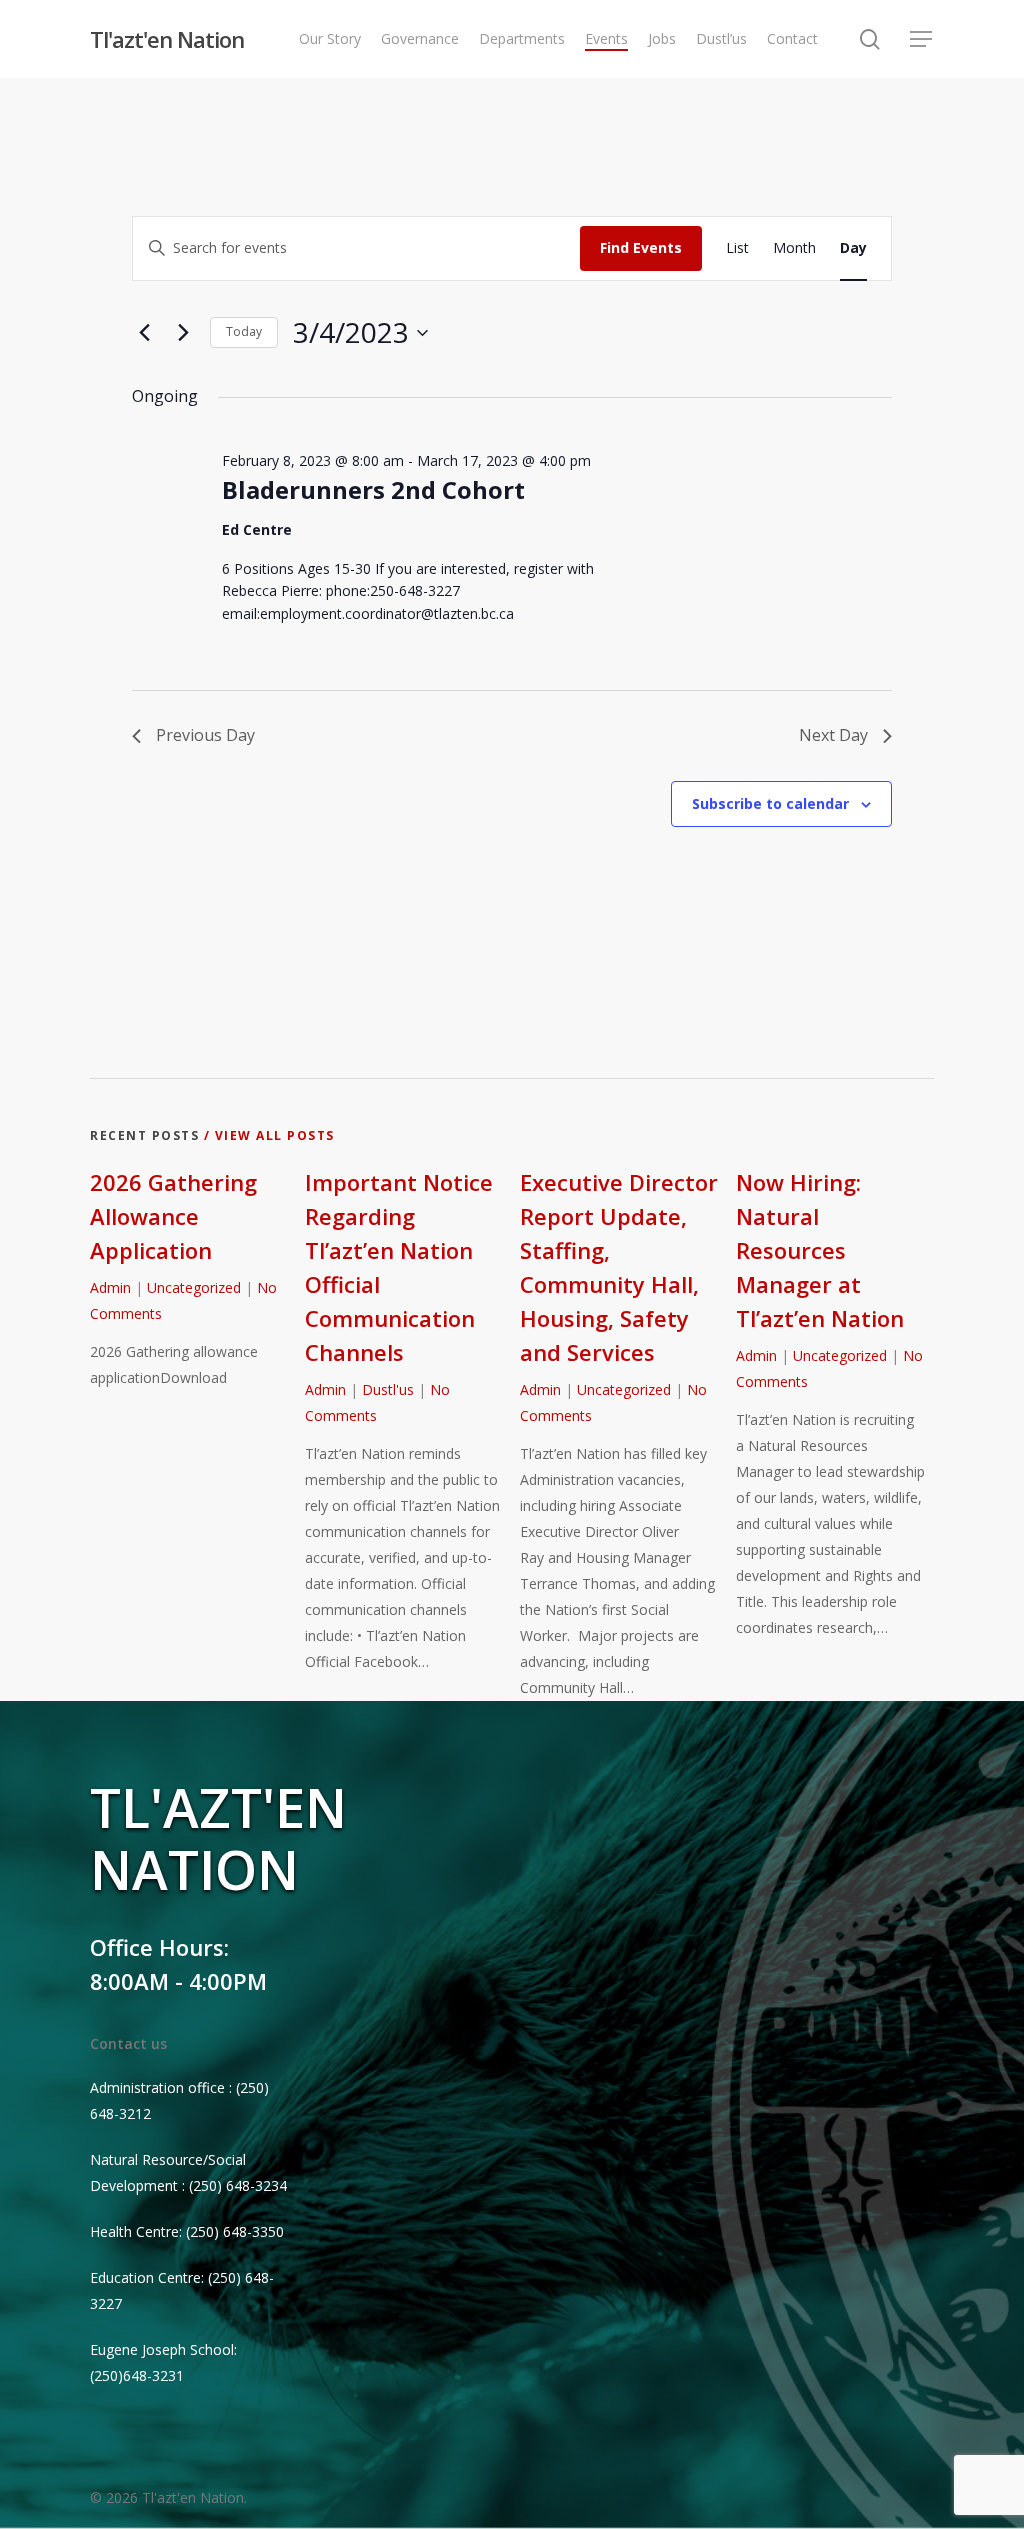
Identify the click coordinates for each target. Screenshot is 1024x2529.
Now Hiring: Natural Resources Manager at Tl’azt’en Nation (820, 1250)
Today (244, 331)
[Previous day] (144, 333)
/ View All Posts (267, 1135)
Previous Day (205, 735)
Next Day (833, 735)
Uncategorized (194, 1287)
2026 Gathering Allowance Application (173, 1216)
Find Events (641, 247)
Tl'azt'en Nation (167, 39)
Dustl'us (388, 1389)
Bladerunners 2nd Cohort (373, 489)
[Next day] (183, 333)
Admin (110, 1287)
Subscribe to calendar (770, 803)
